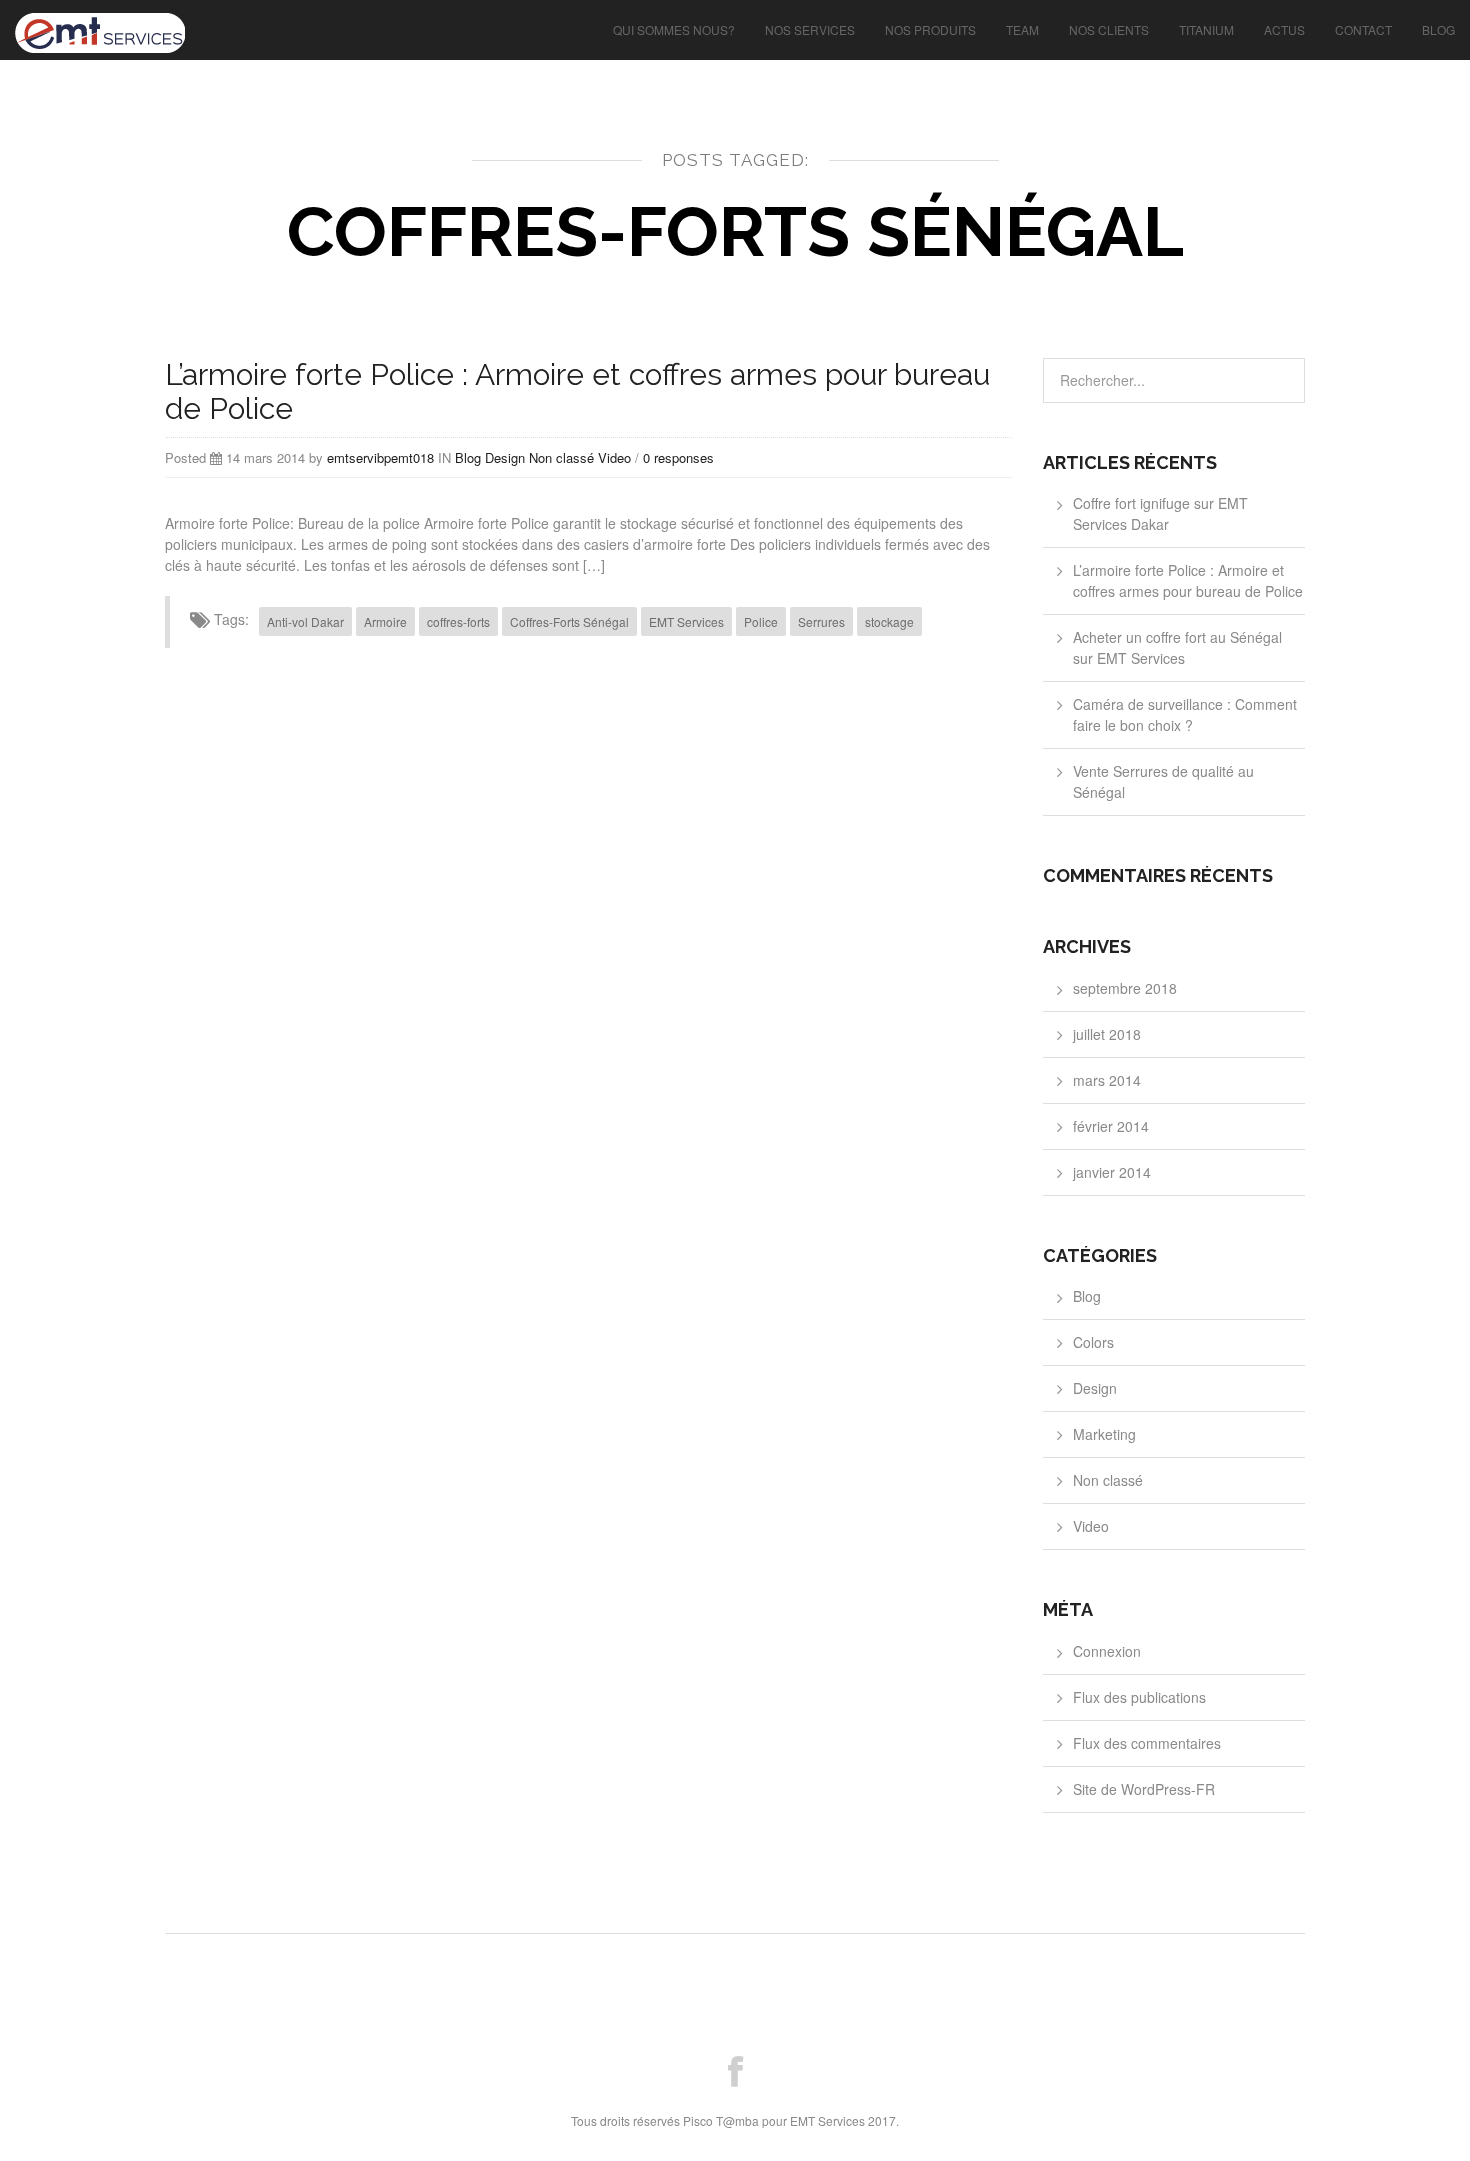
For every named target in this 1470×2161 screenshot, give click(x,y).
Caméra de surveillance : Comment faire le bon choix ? (1185, 714)
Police (761, 621)
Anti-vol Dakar (305, 621)
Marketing (1104, 1434)
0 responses (678, 457)
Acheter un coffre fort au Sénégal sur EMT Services (1177, 647)
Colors (1093, 1342)
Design (505, 457)
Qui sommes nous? (674, 29)
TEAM (1022, 29)
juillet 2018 (1107, 1034)
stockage (889, 621)
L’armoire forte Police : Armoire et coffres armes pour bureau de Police (577, 392)
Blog (1438, 29)
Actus (1284, 29)
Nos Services (810, 29)
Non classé (561, 457)
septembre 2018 (1125, 988)
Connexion (1107, 1651)
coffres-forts (458, 621)
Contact (1363, 29)
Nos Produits (930, 29)
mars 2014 (1107, 1080)
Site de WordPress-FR (1144, 1789)
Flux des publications (1139, 1697)
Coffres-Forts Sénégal (569, 621)
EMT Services (686, 621)
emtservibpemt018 (380, 457)
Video (614, 457)
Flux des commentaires (1147, 1743)
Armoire (385, 621)
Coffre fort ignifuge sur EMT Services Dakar (1160, 513)
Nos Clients (1109, 29)
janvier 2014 (1112, 1172)
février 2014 (1111, 1126)
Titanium (1206, 29)
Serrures (821, 621)
